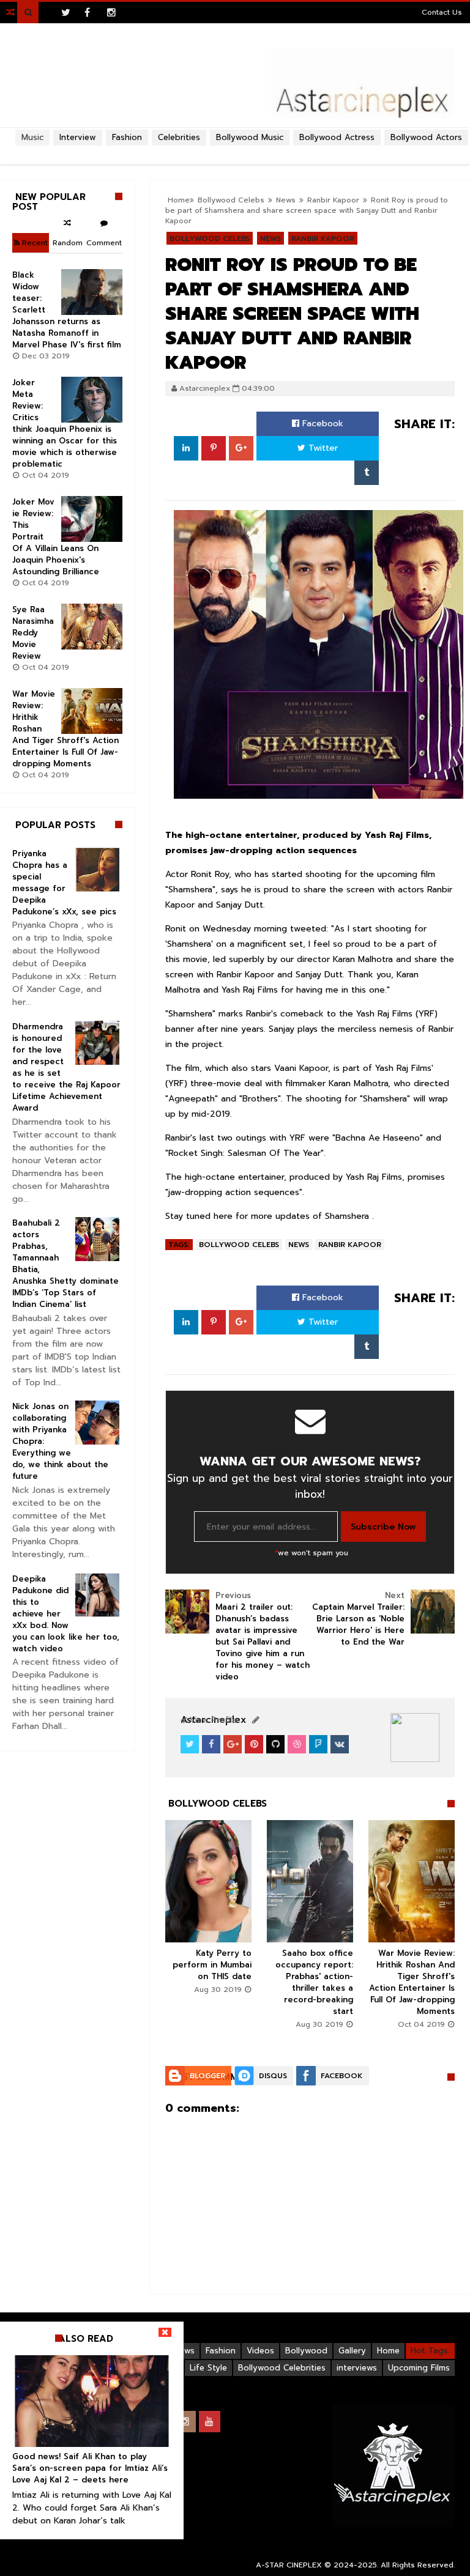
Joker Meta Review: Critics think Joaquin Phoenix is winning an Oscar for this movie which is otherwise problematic (65, 423)
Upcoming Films (419, 2368)
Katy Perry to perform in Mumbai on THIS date (212, 1965)
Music (32, 137)
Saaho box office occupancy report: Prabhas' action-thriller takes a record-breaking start (314, 1982)
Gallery (352, 2351)
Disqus (273, 2076)
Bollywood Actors (426, 137)
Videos (260, 2351)
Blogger (207, 2076)
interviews (357, 2368)
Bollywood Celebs (210, 239)
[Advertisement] (235, 150)
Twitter (322, 448)
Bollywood (306, 2351)
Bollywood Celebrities (282, 2368)
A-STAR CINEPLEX (289, 2565)
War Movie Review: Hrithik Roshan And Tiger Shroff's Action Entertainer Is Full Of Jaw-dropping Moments (412, 1982)
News (270, 239)
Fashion (221, 2351)
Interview (78, 137)
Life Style (208, 2368)
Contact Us (442, 12)
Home (388, 2351)
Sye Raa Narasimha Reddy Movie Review (33, 633)
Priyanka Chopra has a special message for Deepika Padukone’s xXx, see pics (64, 883)
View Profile (212, 1720)
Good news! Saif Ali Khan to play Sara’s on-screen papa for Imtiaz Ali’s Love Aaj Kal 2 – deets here (90, 2468)
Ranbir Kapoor (323, 239)
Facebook (321, 424)
